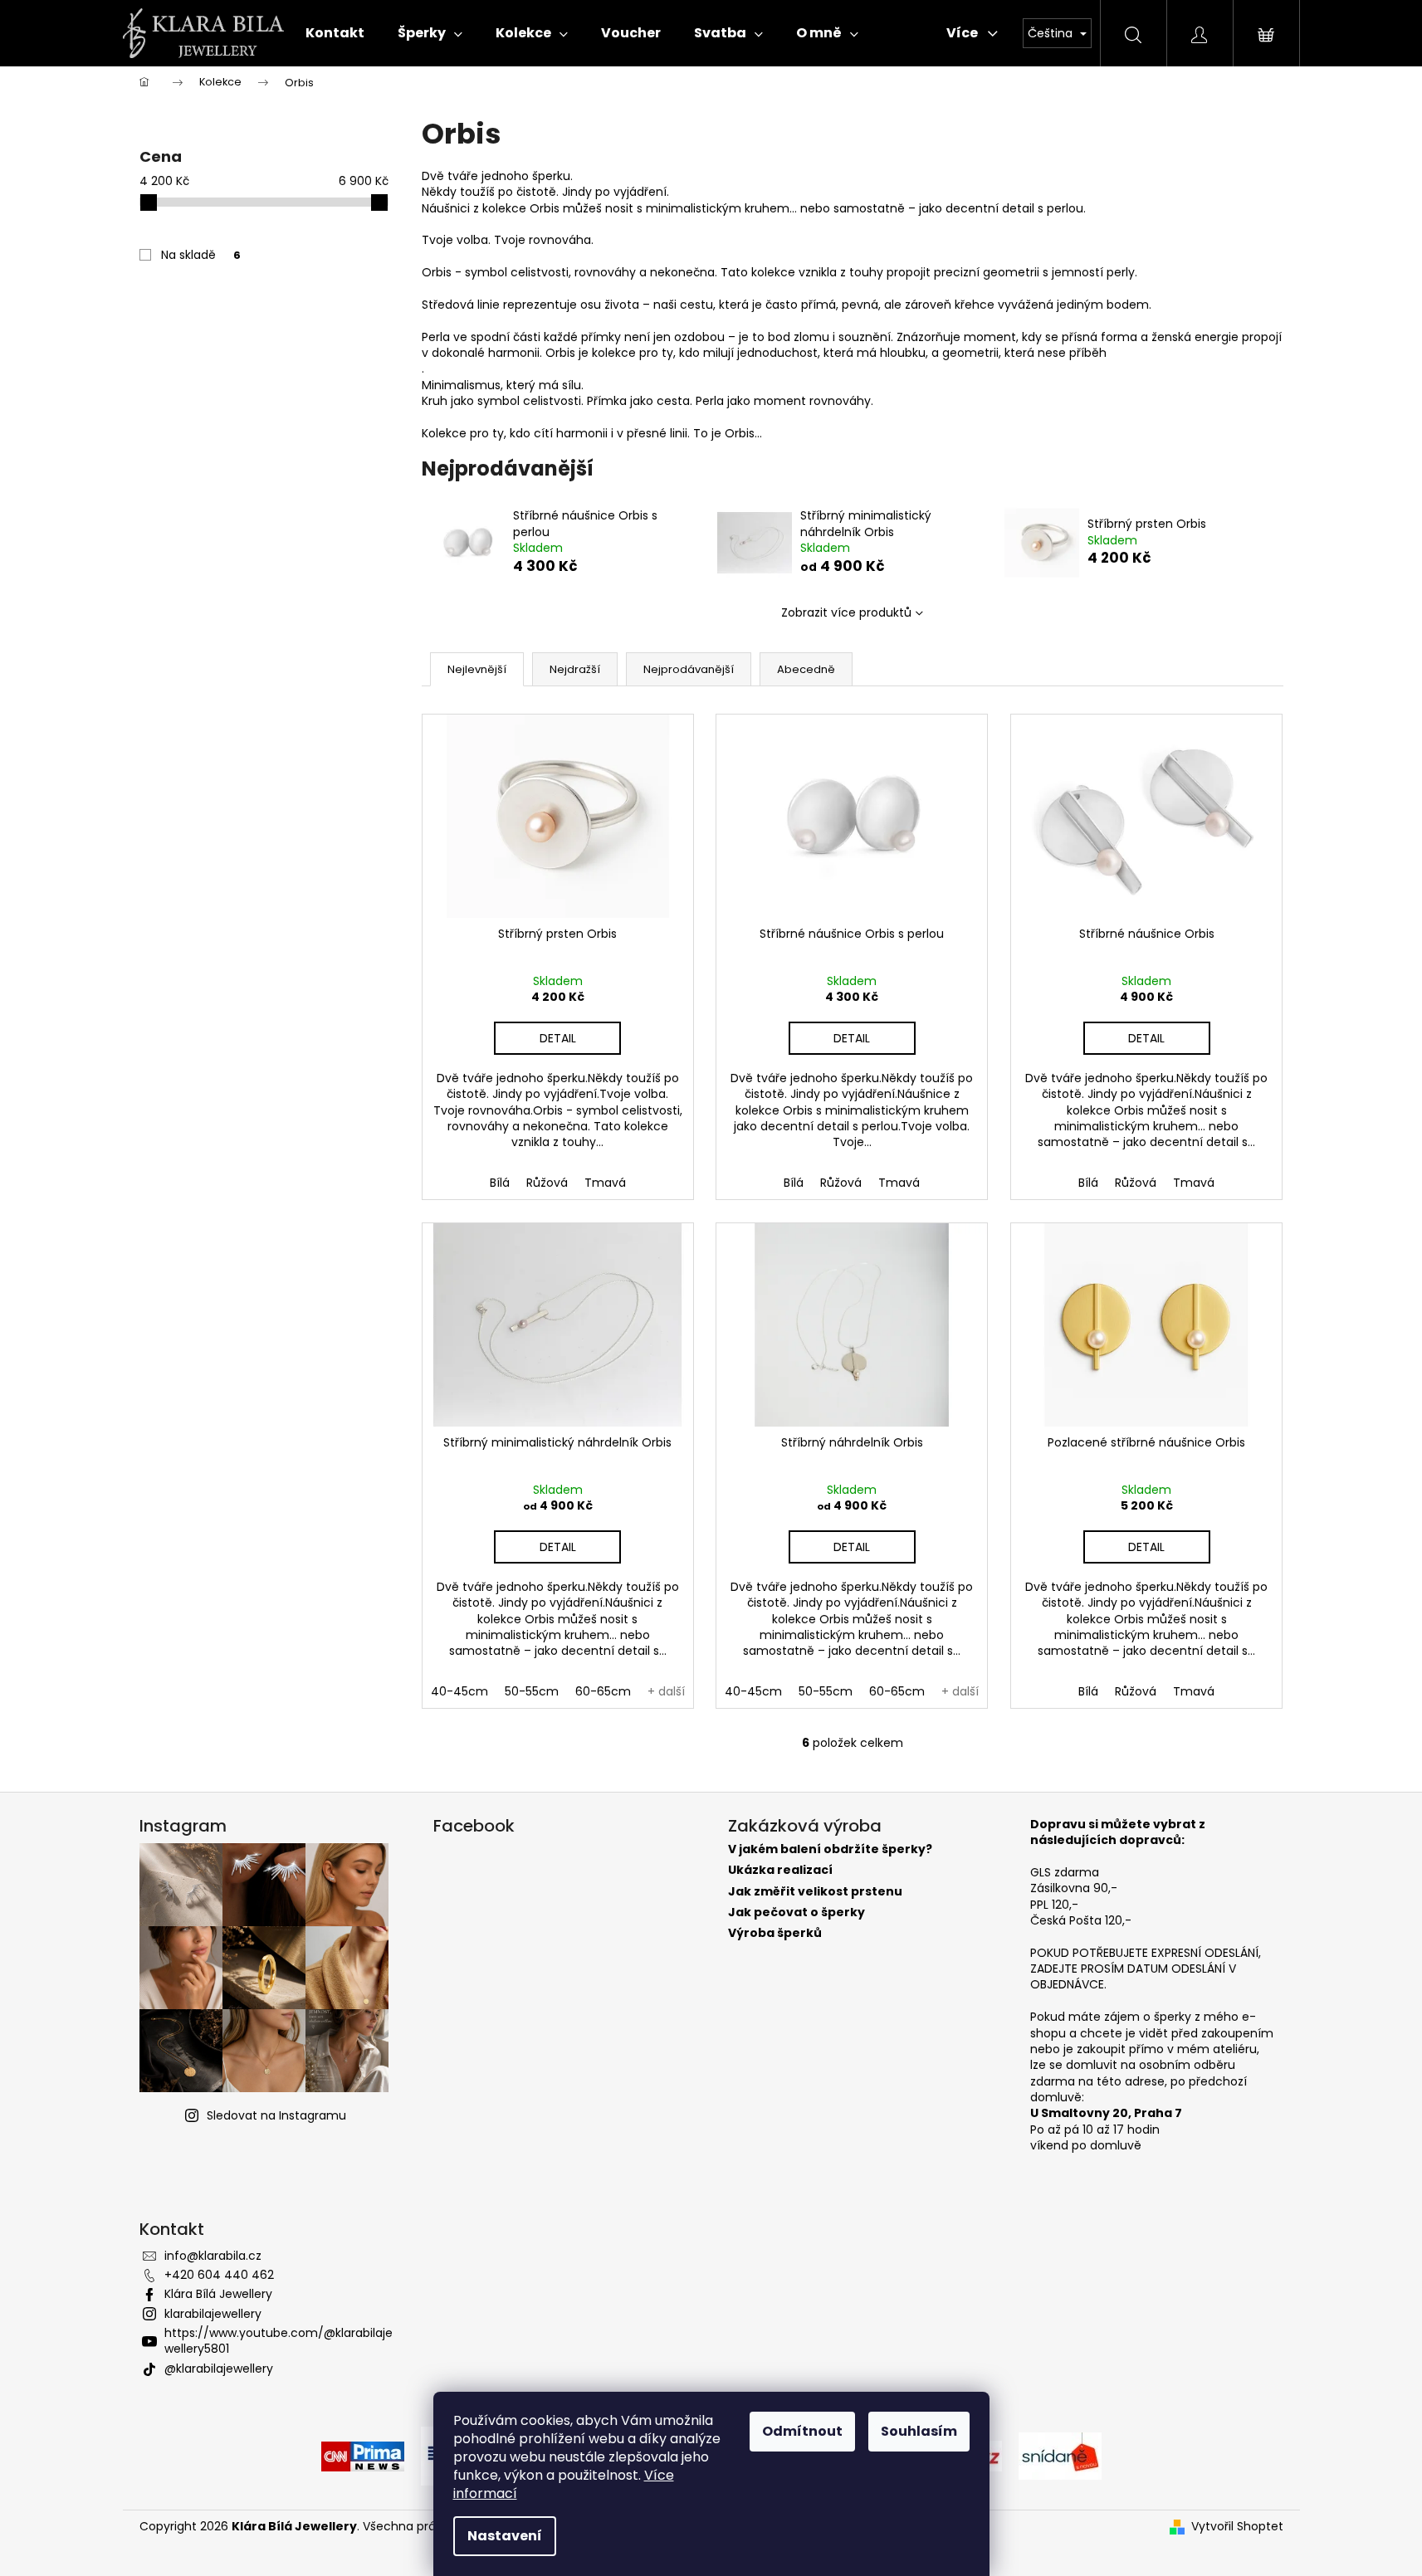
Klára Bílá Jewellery (218, 2294)
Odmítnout (802, 2431)
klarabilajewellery (213, 2314)
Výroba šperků (775, 1933)
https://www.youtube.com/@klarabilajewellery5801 (279, 2341)
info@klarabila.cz (213, 2256)
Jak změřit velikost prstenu (815, 1892)
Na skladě (201, 255)
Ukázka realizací (780, 1870)
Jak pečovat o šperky (797, 1912)
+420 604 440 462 (219, 2275)
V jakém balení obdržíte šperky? (830, 1849)
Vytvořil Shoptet (1237, 2527)
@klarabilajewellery (219, 2369)
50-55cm (532, 1691)
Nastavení (505, 2536)
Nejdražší (575, 669)
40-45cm (459, 1691)
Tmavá (605, 1183)
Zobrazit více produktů (846, 612)
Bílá (500, 1183)
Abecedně (806, 669)
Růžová (547, 1183)
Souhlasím (919, 2431)
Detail (558, 1038)
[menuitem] (335, 33)
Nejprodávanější (689, 669)
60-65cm (603, 1691)
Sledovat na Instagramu (276, 2115)
